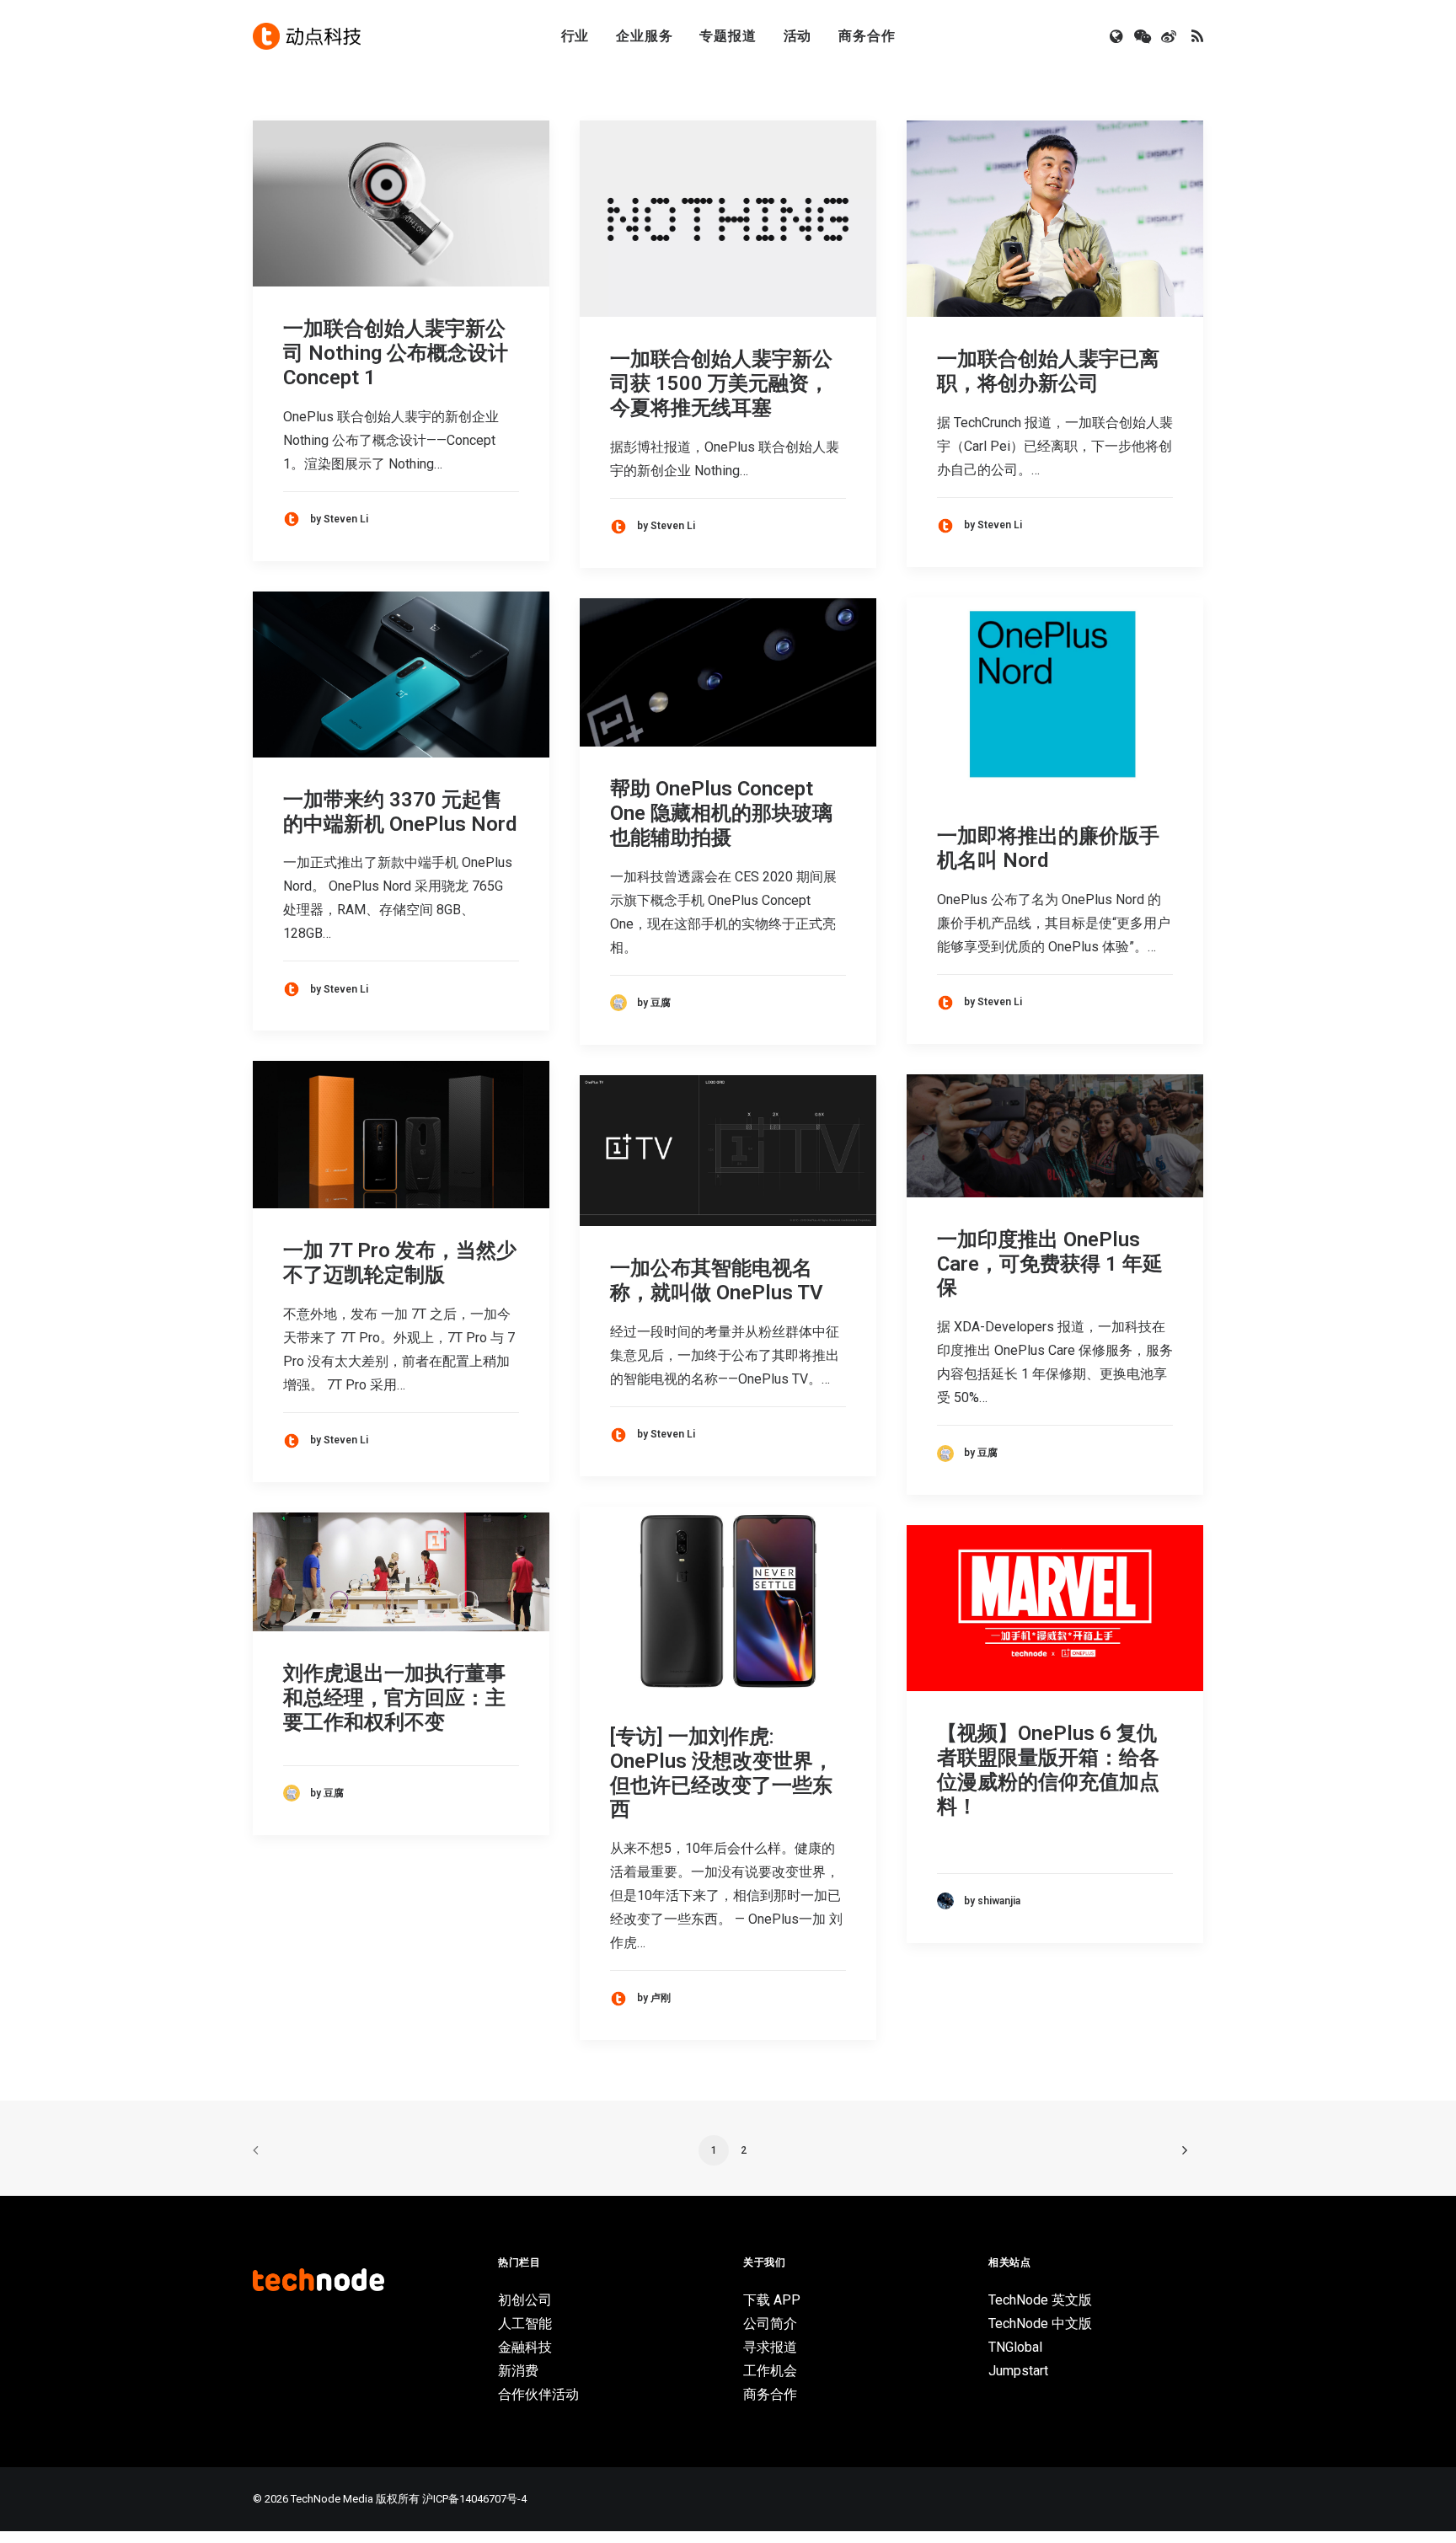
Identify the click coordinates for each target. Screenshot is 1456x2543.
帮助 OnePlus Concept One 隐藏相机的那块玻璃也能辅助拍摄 (721, 813)
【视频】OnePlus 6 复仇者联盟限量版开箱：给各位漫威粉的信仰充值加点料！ (1048, 1769)
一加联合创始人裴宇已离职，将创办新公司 (1048, 371)
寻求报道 (770, 2347)
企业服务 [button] (644, 36)
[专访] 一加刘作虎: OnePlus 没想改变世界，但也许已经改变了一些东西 (722, 1773)
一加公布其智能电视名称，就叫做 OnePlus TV (717, 1280)
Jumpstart (1018, 2371)
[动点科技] (307, 36)
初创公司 (525, 2300)
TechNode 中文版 (1040, 2323)
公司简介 (770, 2323)
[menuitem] (575, 36)
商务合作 (867, 36)
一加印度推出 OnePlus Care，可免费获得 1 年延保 (1050, 1264)
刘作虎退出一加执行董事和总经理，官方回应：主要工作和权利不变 (394, 1698)
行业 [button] (575, 36)
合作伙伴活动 (538, 2394)
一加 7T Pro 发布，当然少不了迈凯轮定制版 (400, 1263)
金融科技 (525, 2347)
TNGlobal (1015, 2347)
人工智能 (525, 2323)
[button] (1118, 36)
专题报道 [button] (728, 36)
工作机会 (770, 2371)
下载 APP (772, 2300)
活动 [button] (798, 36)
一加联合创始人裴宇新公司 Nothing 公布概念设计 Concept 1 (396, 353)
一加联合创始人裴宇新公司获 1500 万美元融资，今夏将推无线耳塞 (721, 383)
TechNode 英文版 (1040, 2300)
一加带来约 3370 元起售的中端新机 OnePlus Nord (400, 812)
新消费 (518, 2371)
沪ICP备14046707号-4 (474, 2499)
